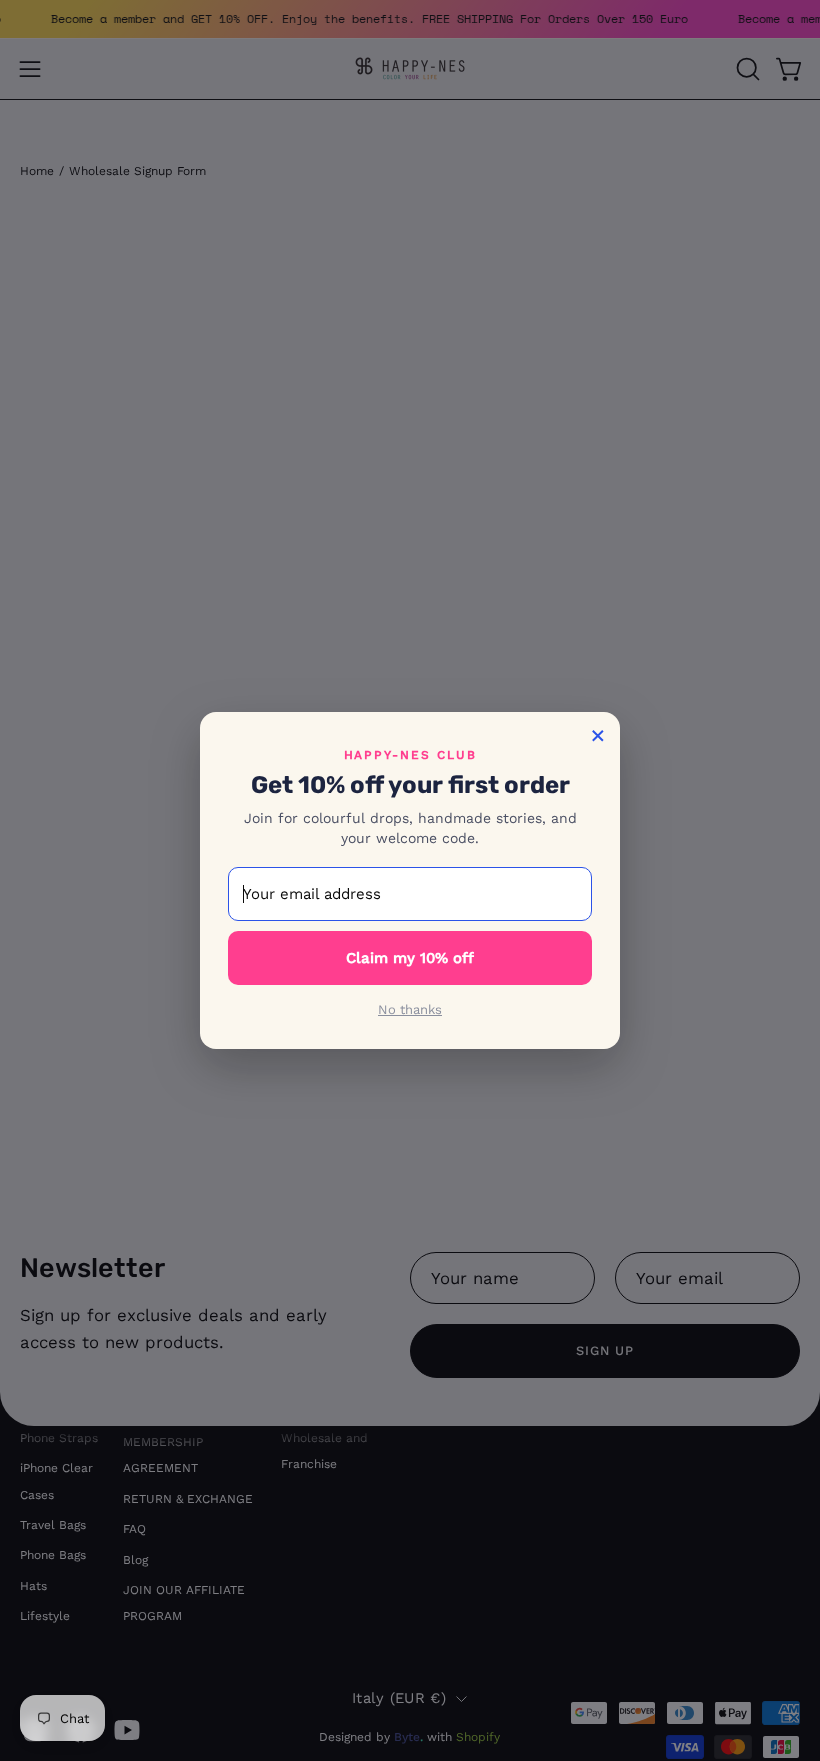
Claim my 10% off (410, 958)
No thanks (410, 1009)
